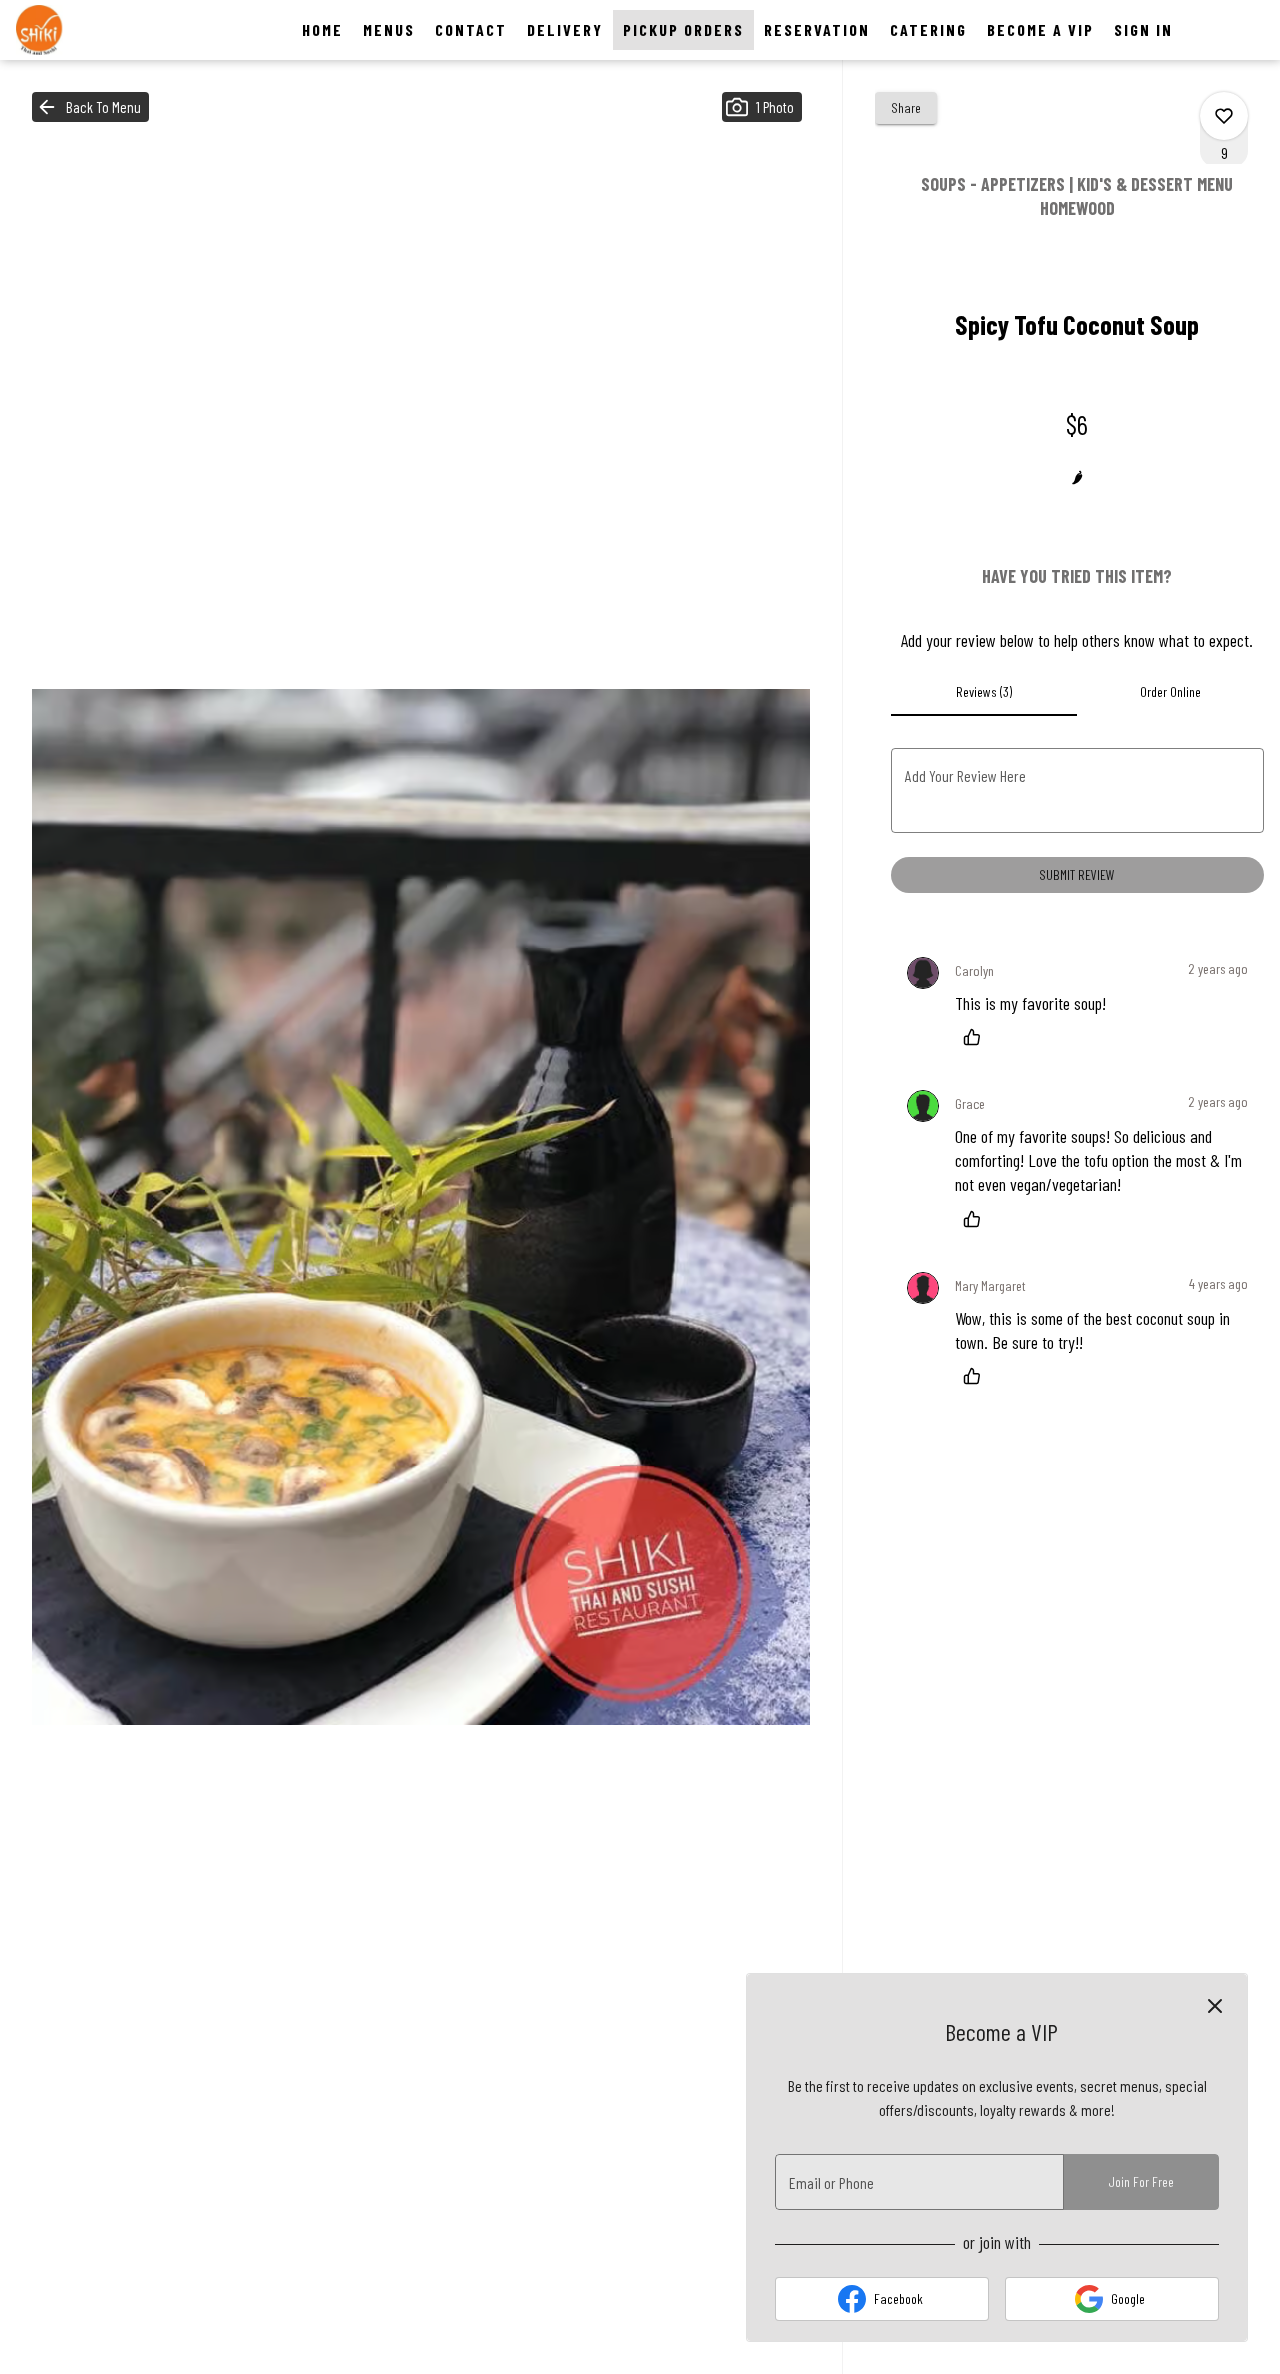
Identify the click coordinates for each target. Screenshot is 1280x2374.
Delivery (565, 29)
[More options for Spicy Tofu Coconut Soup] (1224, 116)
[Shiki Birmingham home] (106, 30)
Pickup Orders (683, 29)
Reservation (817, 29)
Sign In (1143, 29)
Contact (471, 29)
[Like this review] (977, 1037)
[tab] (984, 692)
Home (322, 29)
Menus (389, 29)
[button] (90, 107)
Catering (928, 29)
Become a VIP (1040, 29)
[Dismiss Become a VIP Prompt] (1215, 2006)
